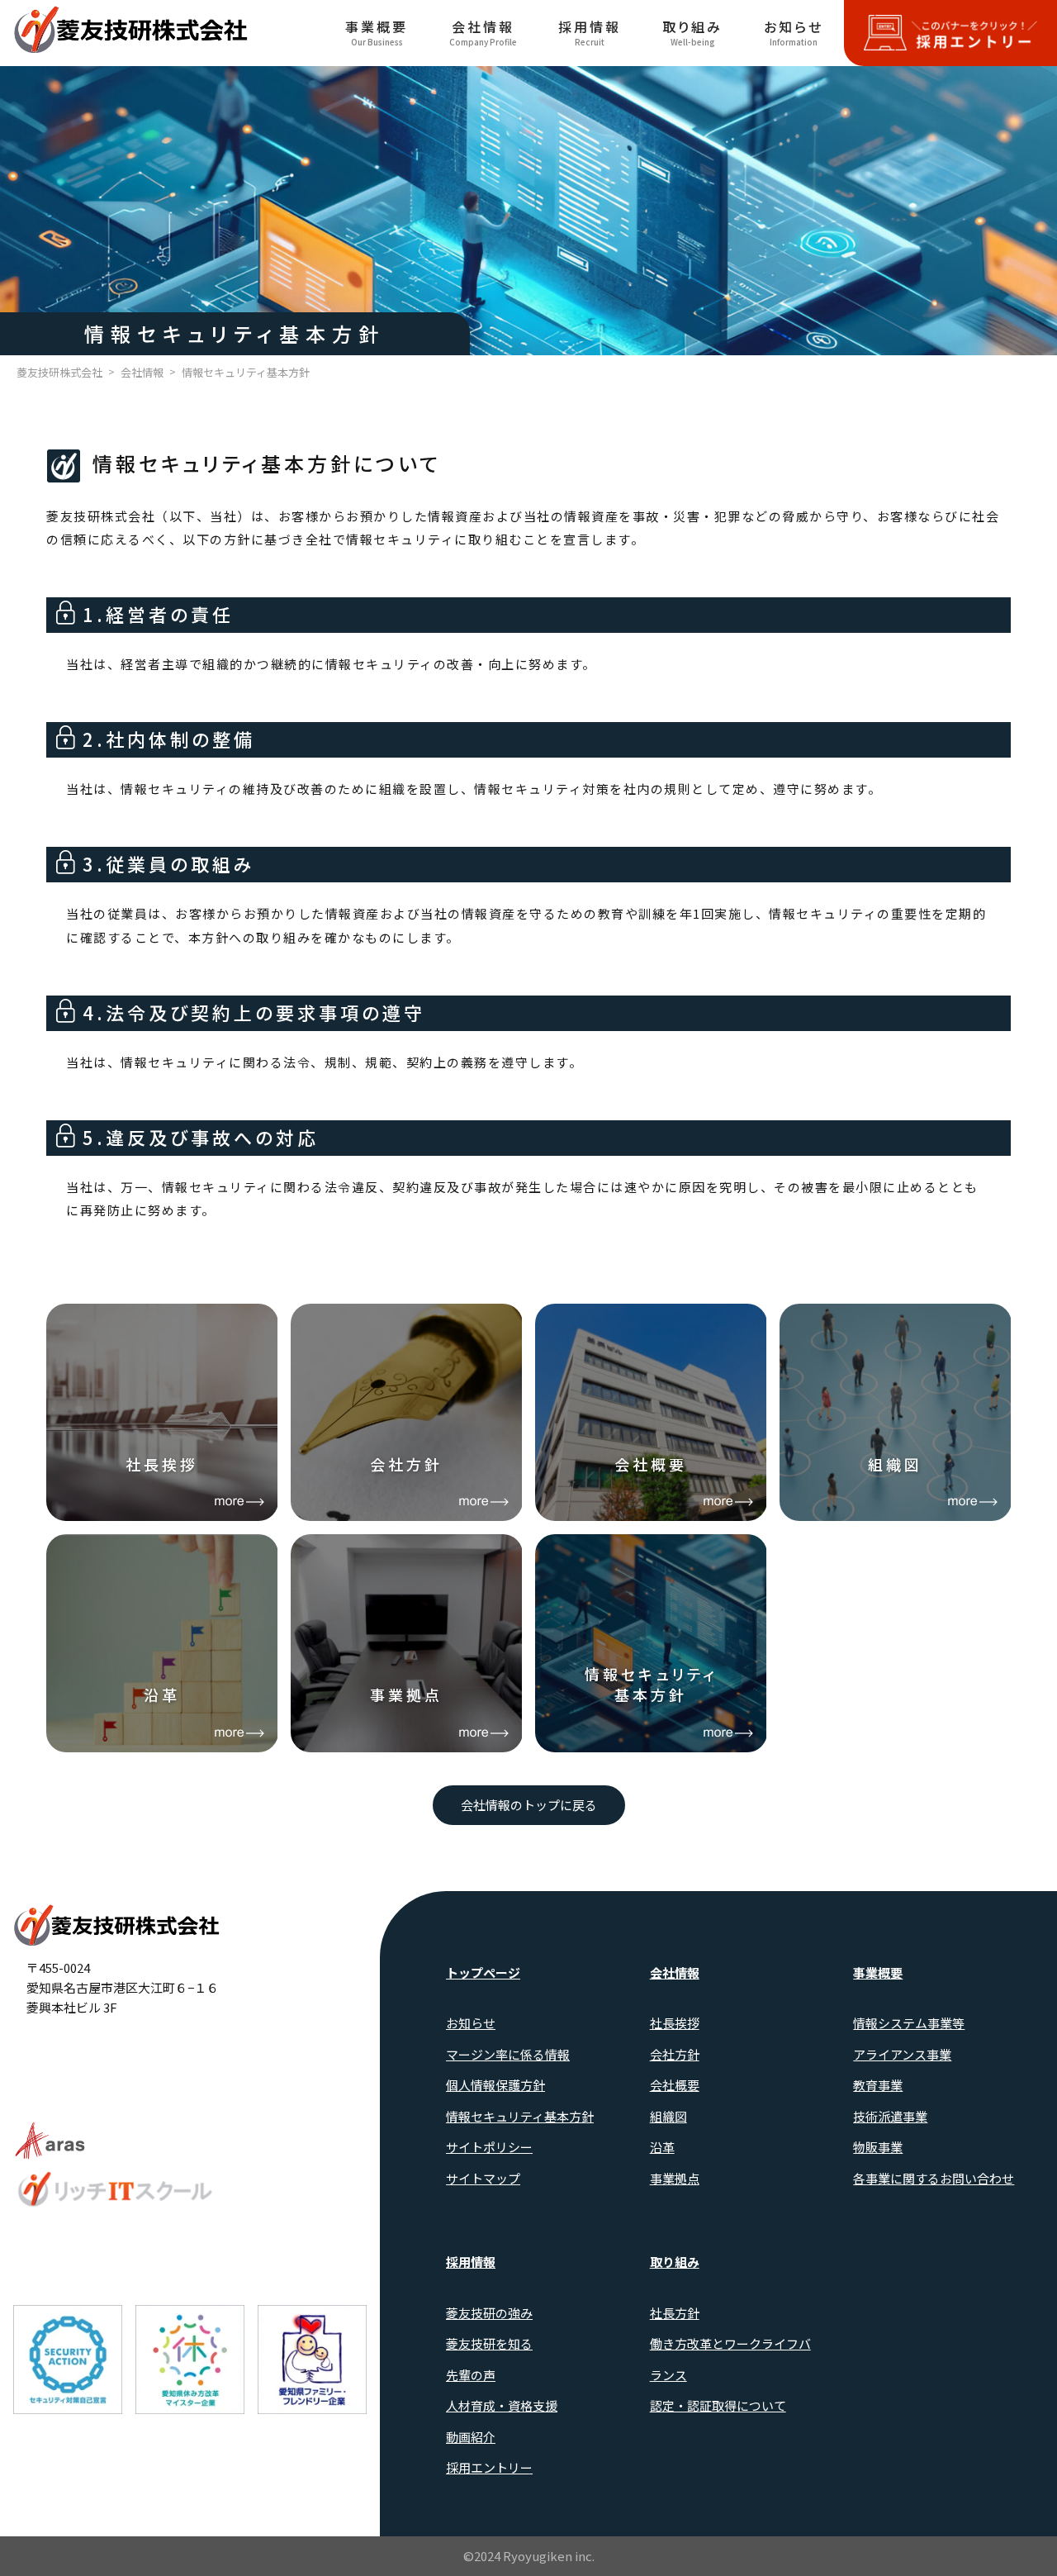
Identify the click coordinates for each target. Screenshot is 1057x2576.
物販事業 (878, 2147)
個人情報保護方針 (495, 2085)
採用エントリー (489, 2467)
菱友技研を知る (489, 2343)
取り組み (692, 32)
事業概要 (377, 32)
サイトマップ (483, 2178)
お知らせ (794, 32)
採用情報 (590, 32)
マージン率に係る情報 (508, 2054)
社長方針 (675, 2313)
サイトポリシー (489, 2147)
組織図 (668, 2116)
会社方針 (675, 2054)
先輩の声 (471, 2375)
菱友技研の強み (489, 2313)
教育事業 (878, 2085)
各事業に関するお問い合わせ (934, 2178)
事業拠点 (675, 2178)
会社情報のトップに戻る (529, 1805)
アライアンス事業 (902, 2054)
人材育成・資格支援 (502, 2405)
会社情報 (483, 32)
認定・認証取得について (718, 2405)
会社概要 (675, 2085)
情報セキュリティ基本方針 (520, 2116)
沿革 (662, 2147)
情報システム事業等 (909, 2023)
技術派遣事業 (890, 2116)
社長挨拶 (675, 2023)
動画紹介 (471, 2437)
